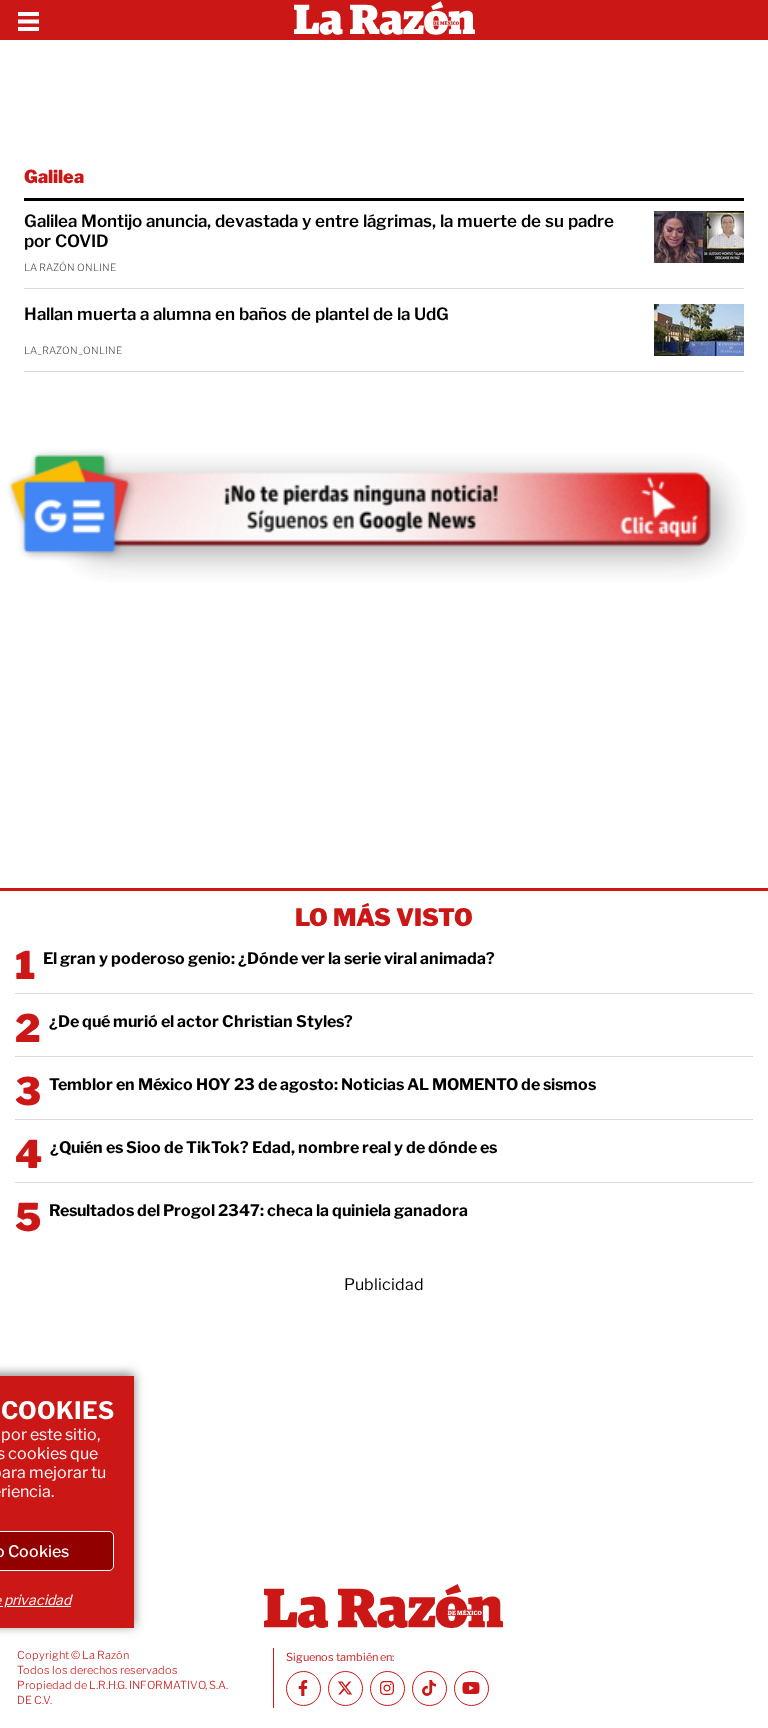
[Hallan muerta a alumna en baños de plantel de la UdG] (699, 330)
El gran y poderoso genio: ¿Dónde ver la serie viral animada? (269, 958)
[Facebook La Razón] (303, 1688)
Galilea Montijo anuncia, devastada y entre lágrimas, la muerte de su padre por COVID (319, 231)
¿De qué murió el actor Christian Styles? (201, 1021)
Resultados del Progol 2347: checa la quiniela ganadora (258, 1210)
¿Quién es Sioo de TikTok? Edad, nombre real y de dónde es (273, 1147)
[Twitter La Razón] (345, 1688)
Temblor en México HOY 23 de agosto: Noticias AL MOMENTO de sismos (322, 1084)
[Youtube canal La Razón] (471, 1688)
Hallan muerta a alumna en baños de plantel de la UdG (236, 314)
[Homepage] (384, 20)
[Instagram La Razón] (387, 1688)
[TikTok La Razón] (429, 1688)
